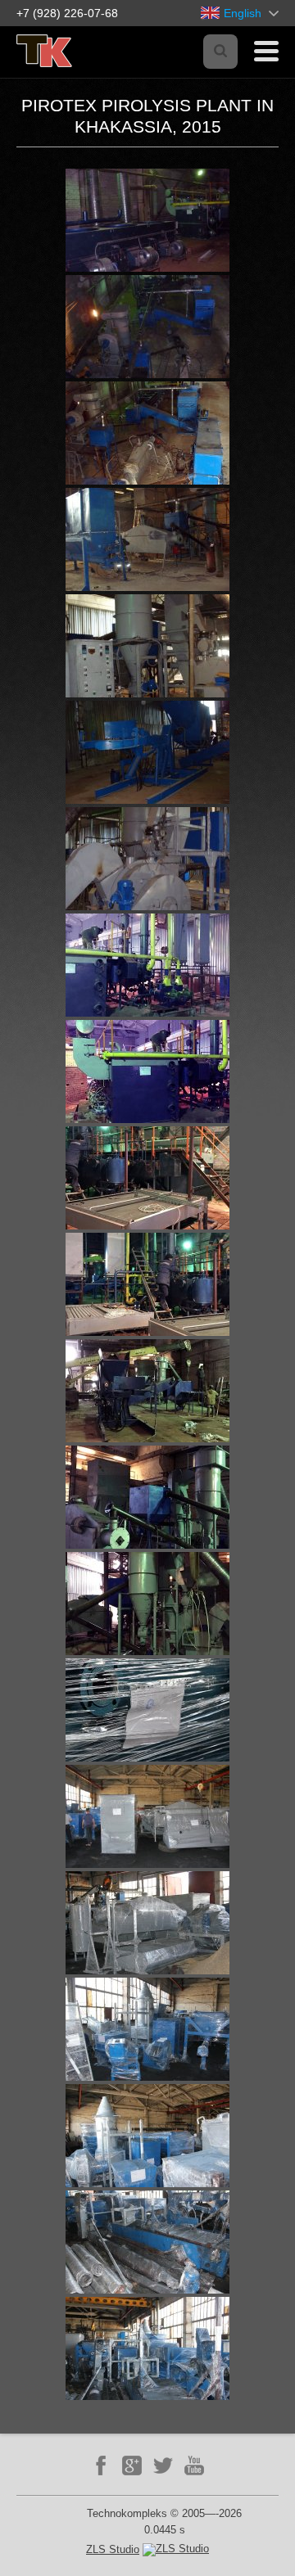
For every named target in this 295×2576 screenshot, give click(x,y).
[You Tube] (194, 2465)
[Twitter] (163, 2465)
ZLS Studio (113, 2549)
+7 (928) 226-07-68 (67, 13)
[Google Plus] (132, 2465)
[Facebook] (101, 2465)
